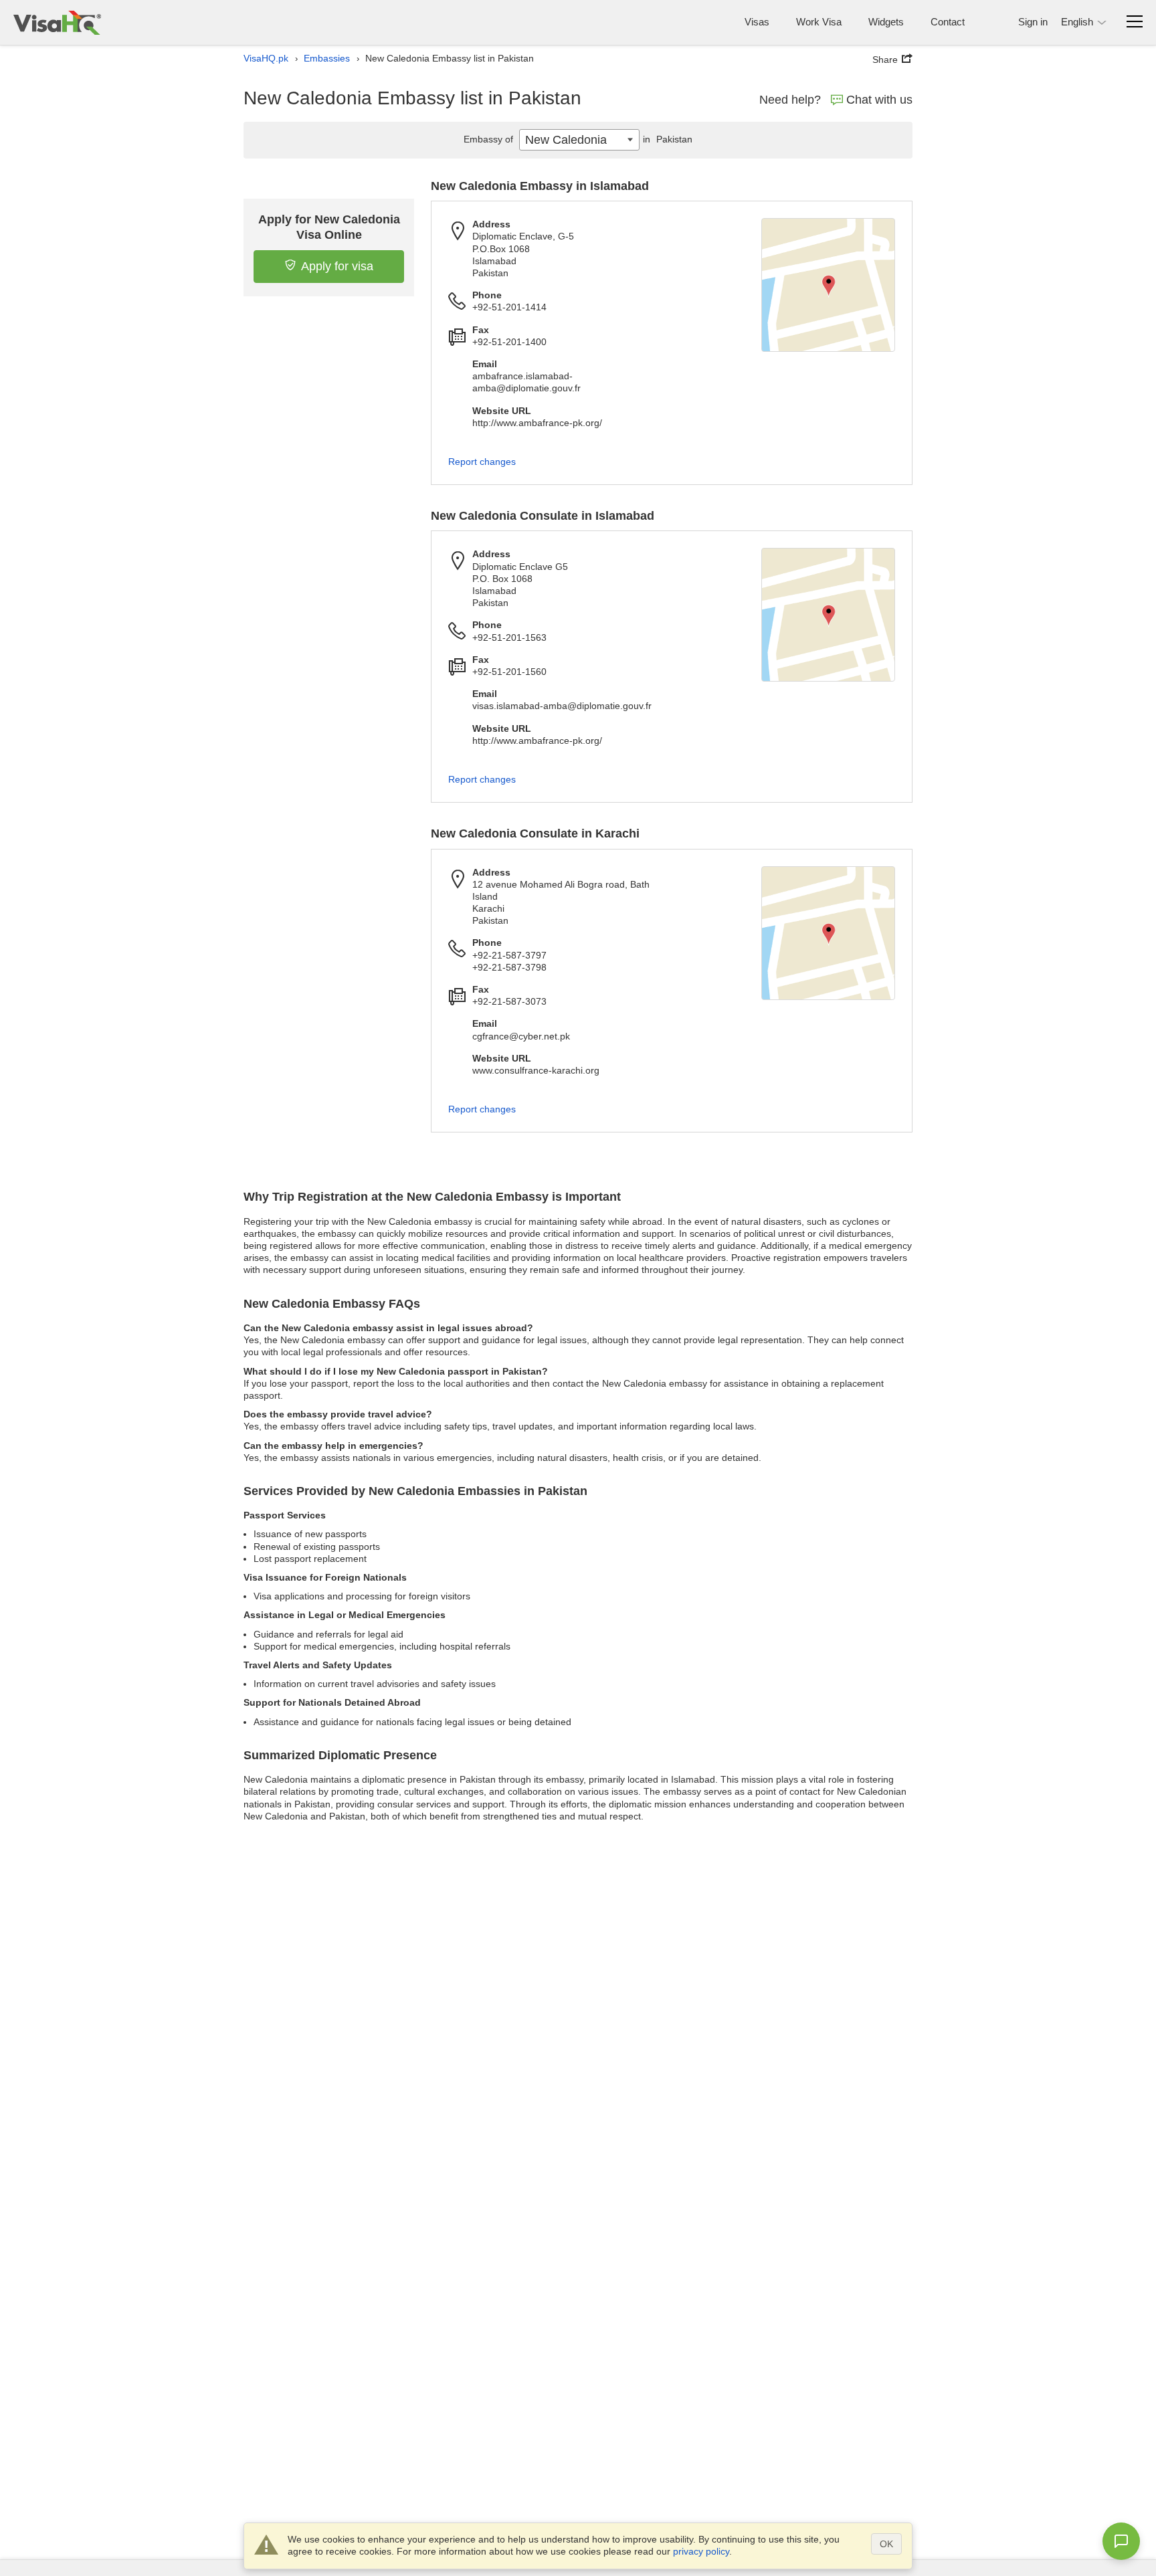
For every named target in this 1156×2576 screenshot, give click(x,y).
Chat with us (879, 100)
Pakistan (668, 139)
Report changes (482, 462)
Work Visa (819, 22)
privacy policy (701, 2551)
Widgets (886, 22)
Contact (948, 22)
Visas (757, 22)
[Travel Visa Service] (57, 22)
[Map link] (828, 285)
